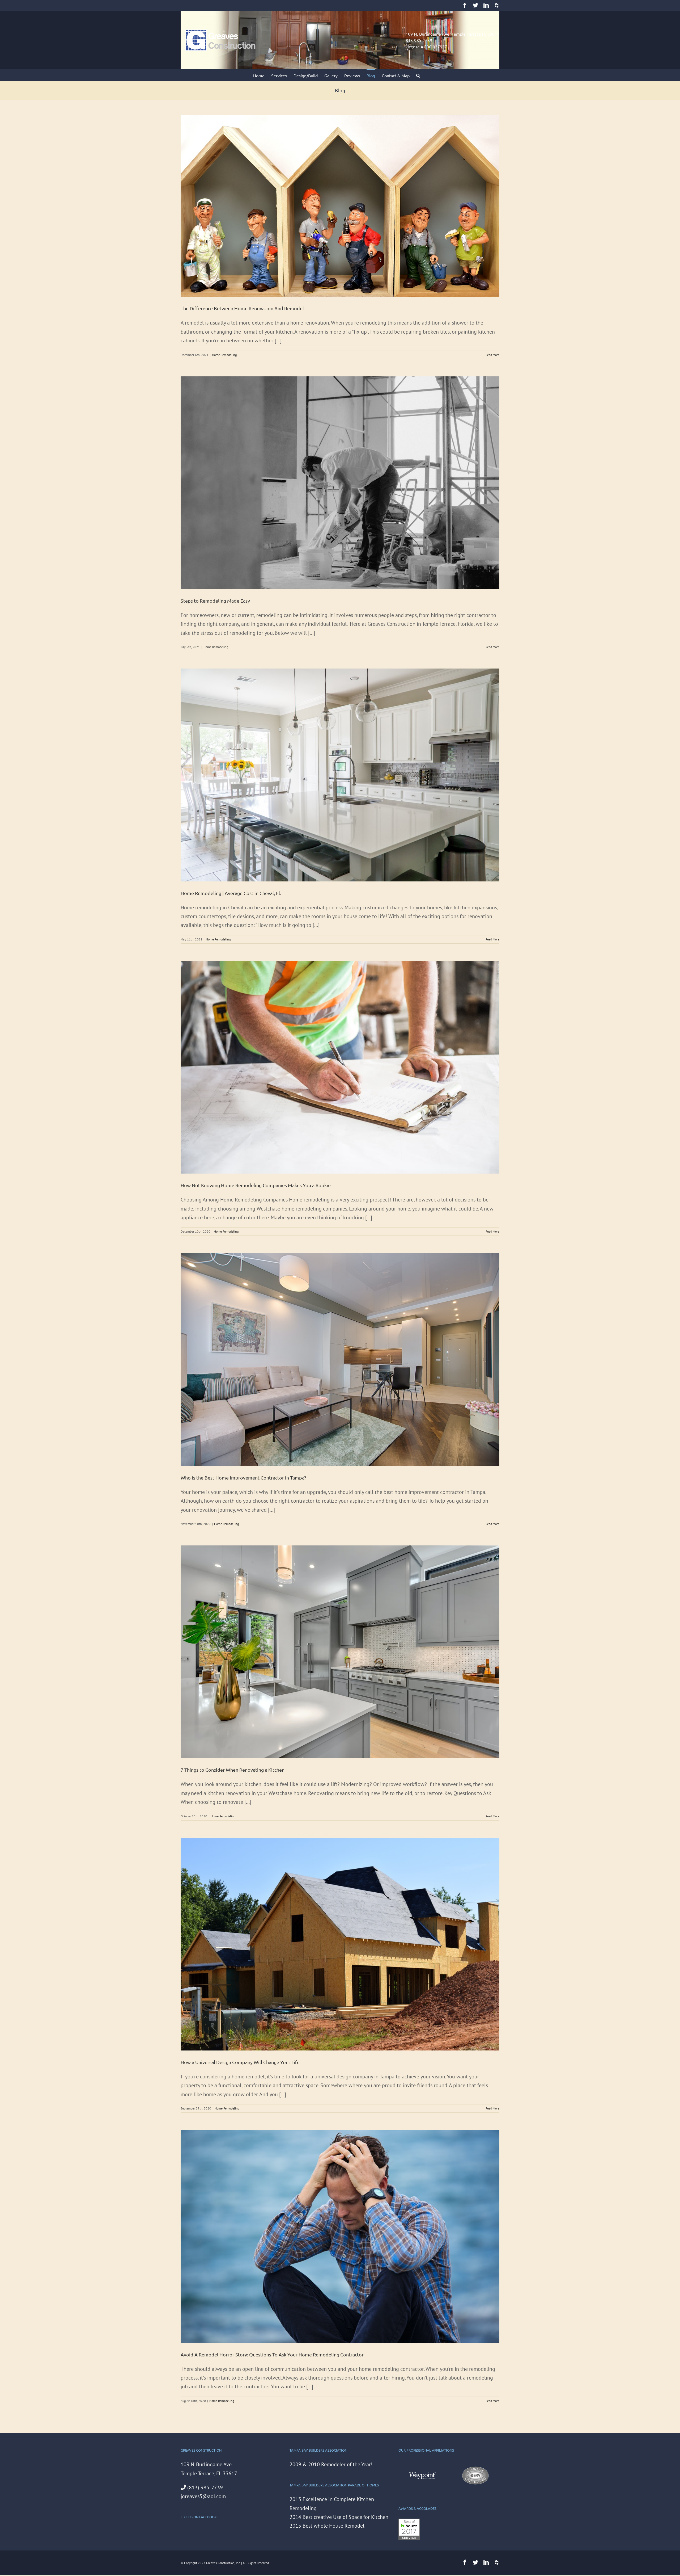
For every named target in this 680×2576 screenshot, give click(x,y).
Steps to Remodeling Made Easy (215, 601)
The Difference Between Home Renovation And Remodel (242, 308)
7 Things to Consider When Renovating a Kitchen (233, 1770)
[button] (418, 75)
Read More (492, 355)
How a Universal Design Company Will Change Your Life (240, 2062)
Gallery (340, 206)
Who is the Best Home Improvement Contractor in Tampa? (243, 1478)
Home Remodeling (224, 355)
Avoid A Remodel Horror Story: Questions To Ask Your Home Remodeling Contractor (272, 2354)
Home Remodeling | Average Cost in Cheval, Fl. (231, 893)
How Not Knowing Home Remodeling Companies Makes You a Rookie (256, 1185)
